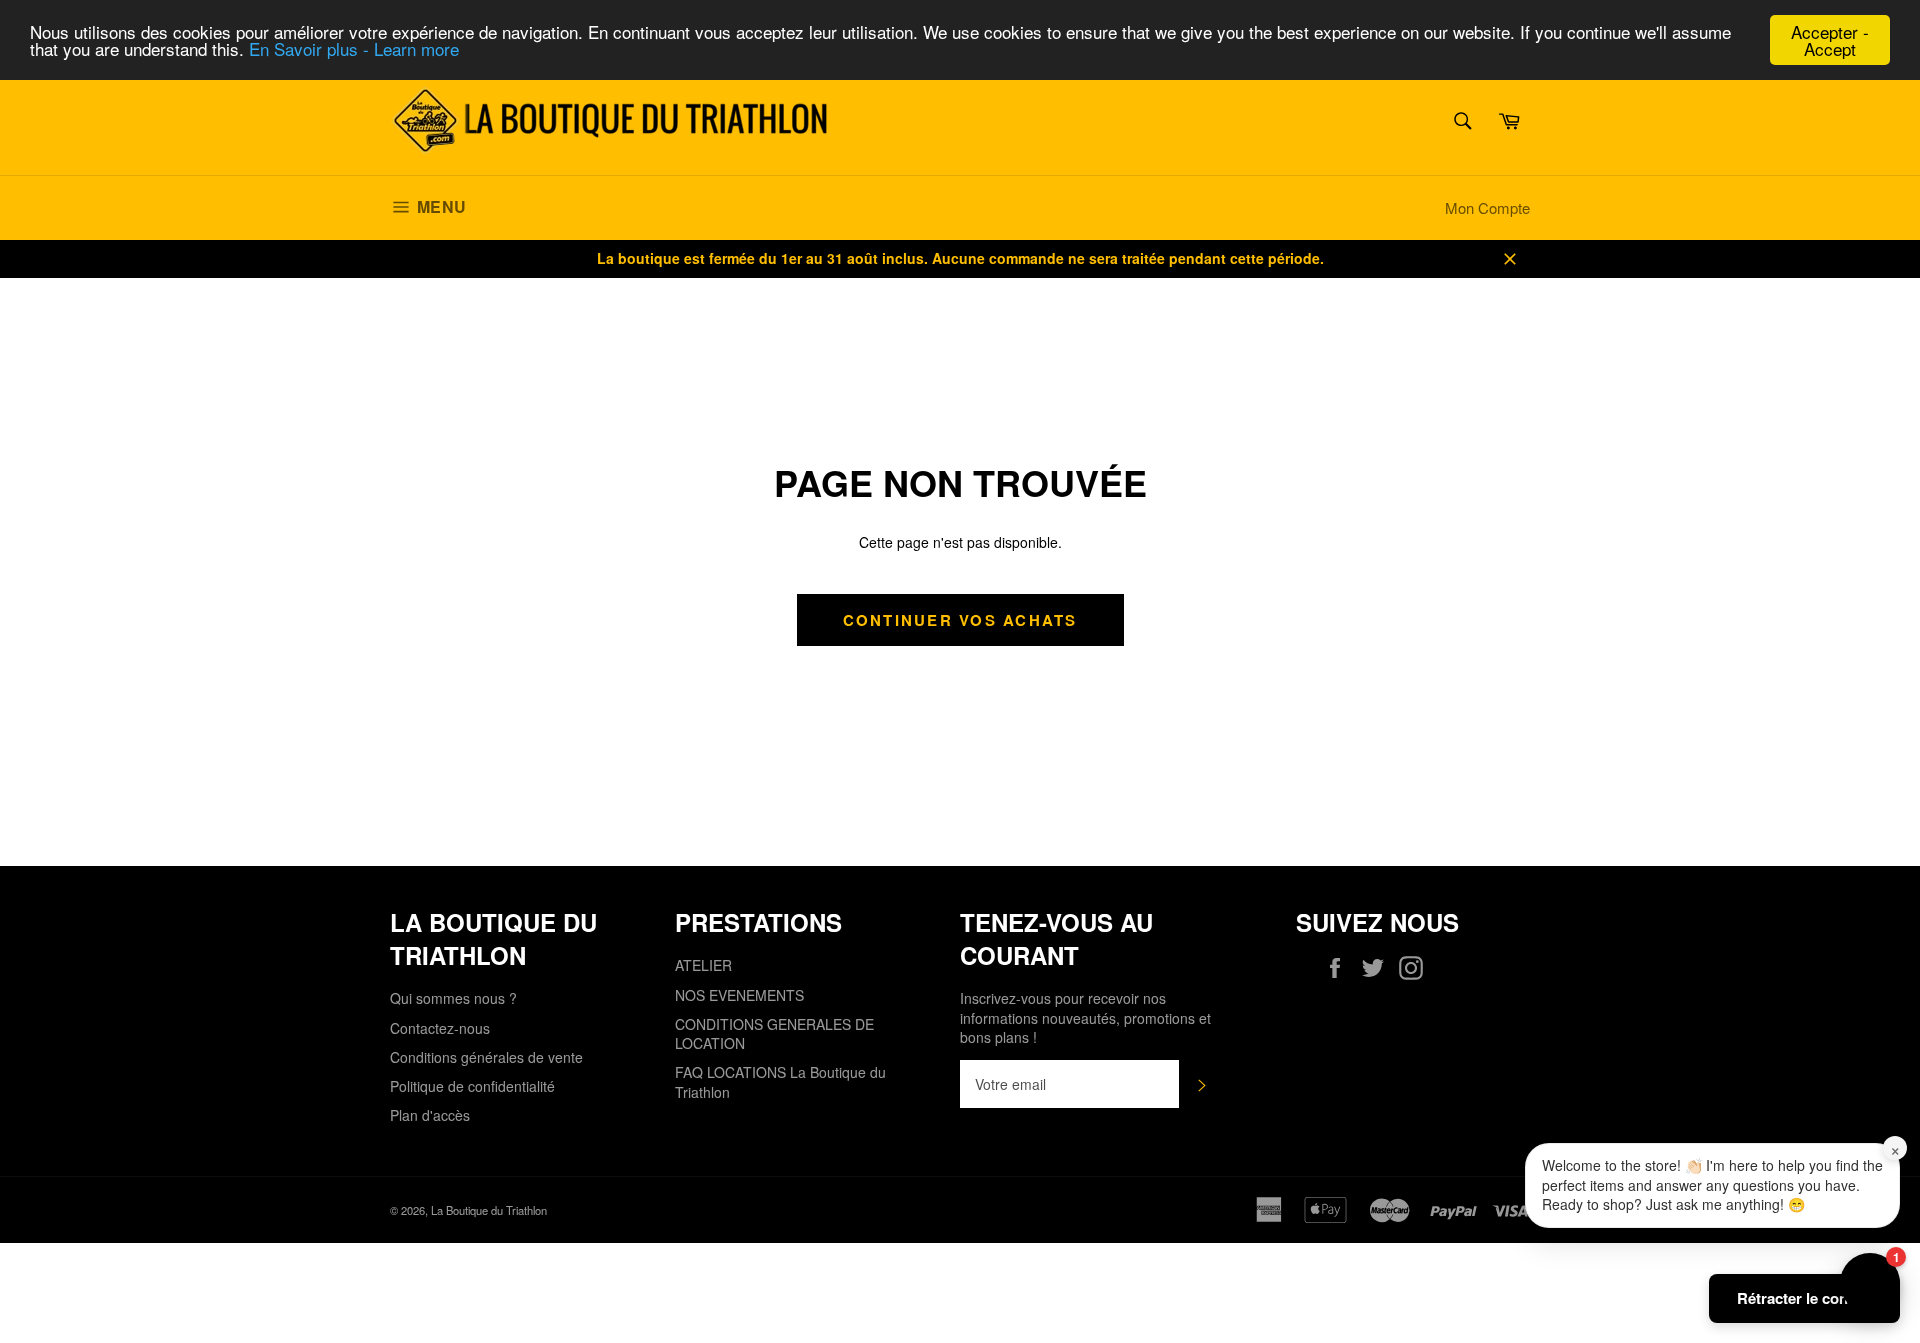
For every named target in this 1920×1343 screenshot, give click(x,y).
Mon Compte (1487, 207)
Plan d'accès (430, 1115)
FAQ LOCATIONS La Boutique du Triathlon (780, 1081)
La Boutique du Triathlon (489, 1210)
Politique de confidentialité (472, 1086)
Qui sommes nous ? (453, 998)
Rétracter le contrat (1804, 1298)
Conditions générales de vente (486, 1057)
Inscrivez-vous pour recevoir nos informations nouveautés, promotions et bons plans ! (1085, 1018)
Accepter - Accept (1830, 40)
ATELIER (703, 965)
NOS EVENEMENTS (739, 995)
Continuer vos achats (960, 620)
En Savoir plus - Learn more (354, 49)
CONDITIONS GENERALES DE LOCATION (774, 1033)
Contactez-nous (440, 1028)
